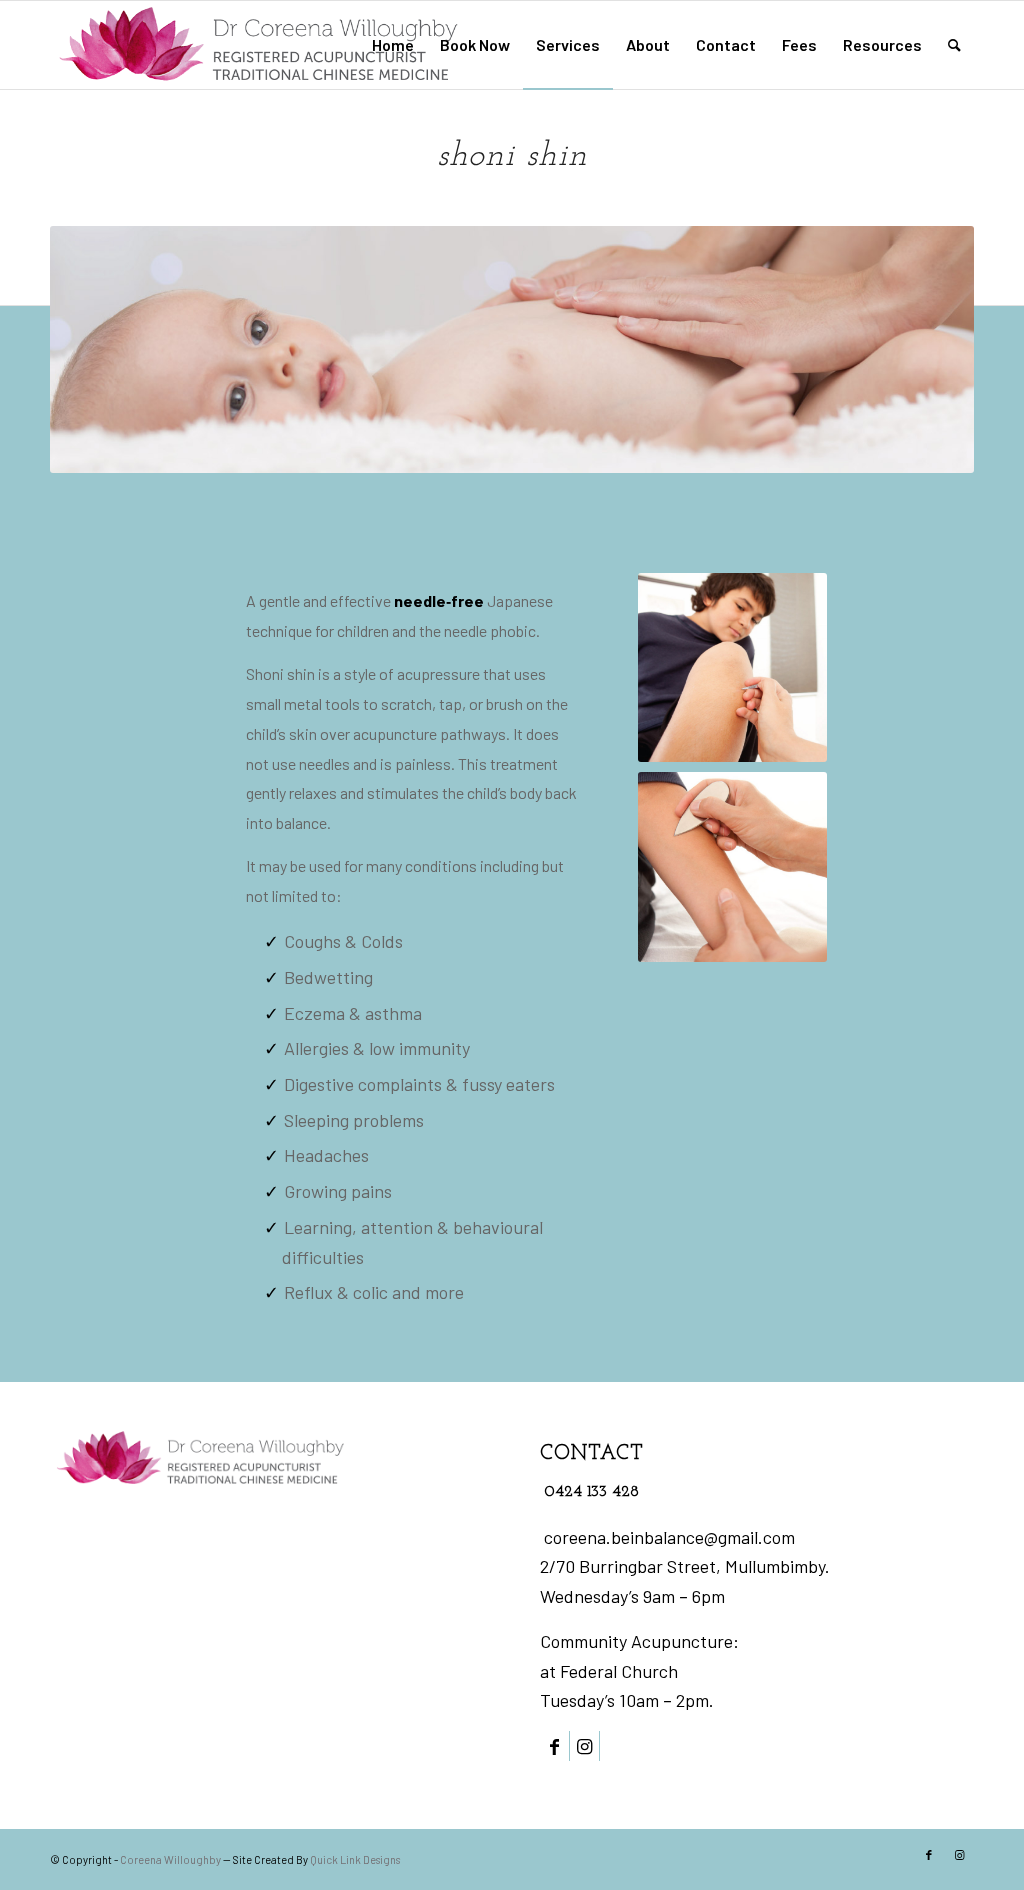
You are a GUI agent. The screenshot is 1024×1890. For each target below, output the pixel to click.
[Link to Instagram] (584, 1746)
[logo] (258, 45)
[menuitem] (393, 45)
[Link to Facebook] (554, 1746)
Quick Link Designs (355, 1859)
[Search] (954, 45)
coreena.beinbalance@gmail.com (669, 1537)
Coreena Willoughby (170, 1859)
